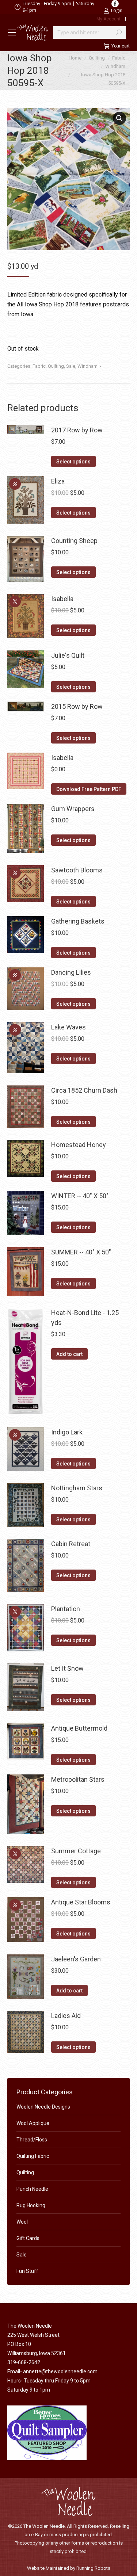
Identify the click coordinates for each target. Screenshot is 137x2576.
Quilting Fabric (33, 2156)
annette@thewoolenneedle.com (60, 2371)
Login (117, 10)
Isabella (62, 599)
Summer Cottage (76, 1851)
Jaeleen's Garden (76, 1959)
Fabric (39, 366)
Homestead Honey (79, 1145)
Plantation (66, 1609)
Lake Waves (68, 1027)
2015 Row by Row (77, 706)
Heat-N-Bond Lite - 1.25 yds (85, 1318)
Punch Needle (32, 2189)
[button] (119, 118)
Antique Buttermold (79, 1728)
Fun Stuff (27, 2271)
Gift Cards (28, 2238)
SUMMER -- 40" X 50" (81, 1252)
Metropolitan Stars (78, 1779)
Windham (87, 366)
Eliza (58, 481)
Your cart (121, 46)
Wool (22, 2222)
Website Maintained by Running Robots (69, 2568)
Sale (71, 366)
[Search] (119, 33)
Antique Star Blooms (81, 1902)
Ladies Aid (66, 2016)
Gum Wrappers (73, 809)
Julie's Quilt (68, 655)
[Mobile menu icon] (12, 33)
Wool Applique (33, 2123)
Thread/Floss (32, 2140)
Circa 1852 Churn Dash (84, 1090)
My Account (109, 19)
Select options (73, 462)
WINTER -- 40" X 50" (80, 1196)
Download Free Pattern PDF (89, 789)
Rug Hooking (31, 2205)
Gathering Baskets (78, 921)
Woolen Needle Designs (43, 2107)
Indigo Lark (67, 1432)
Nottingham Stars (77, 1488)
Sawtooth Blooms (77, 870)
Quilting (56, 366)
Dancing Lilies (71, 972)
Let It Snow (67, 1668)
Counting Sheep (74, 541)
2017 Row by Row (77, 430)
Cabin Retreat (71, 1544)
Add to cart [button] (69, 1354)
